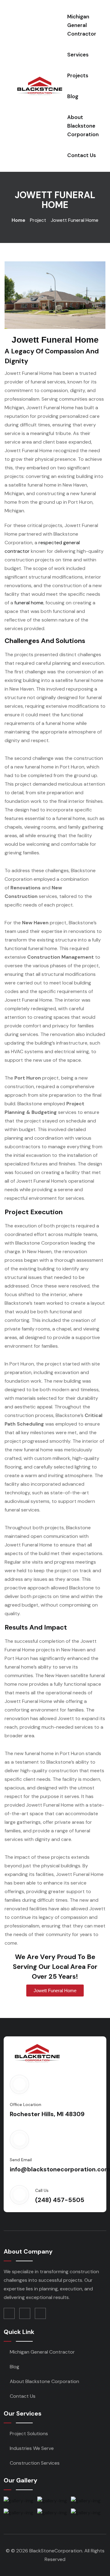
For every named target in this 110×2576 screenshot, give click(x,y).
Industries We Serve (32, 2448)
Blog (73, 96)
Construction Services (35, 2463)
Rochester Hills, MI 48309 (47, 2114)
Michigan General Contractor (82, 25)
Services (78, 55)
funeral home (29, 603)
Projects (78, 75)
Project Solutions (29, 2434)
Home (18, 220)
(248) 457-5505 (60, 2200)
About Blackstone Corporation (83, 126)
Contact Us (82, 155)
